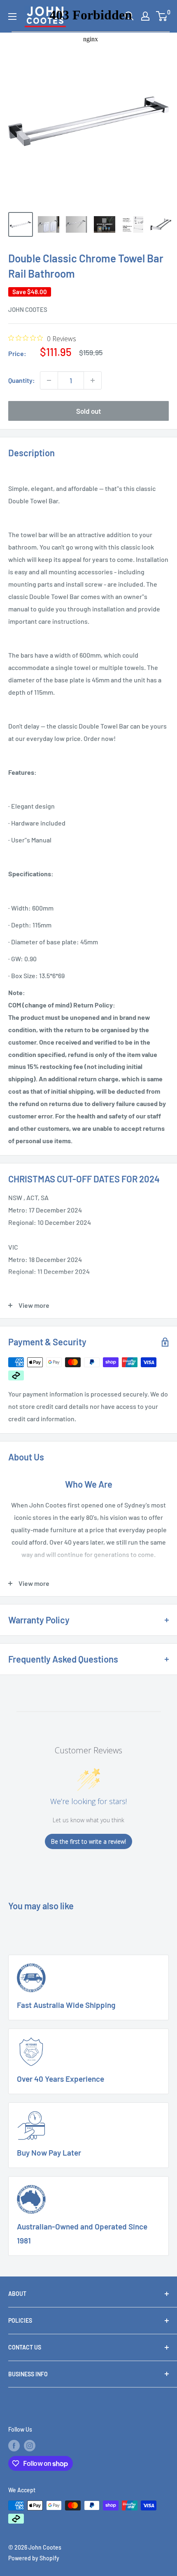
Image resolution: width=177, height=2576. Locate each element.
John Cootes (28, 309)
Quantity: (22, 380)
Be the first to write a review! (88, 1841)
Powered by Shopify (34, 2558)
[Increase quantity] (93, 380)
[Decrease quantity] (49, 380)
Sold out (88, 411)
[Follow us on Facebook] (14, 2446)
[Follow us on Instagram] (30, 2446)
